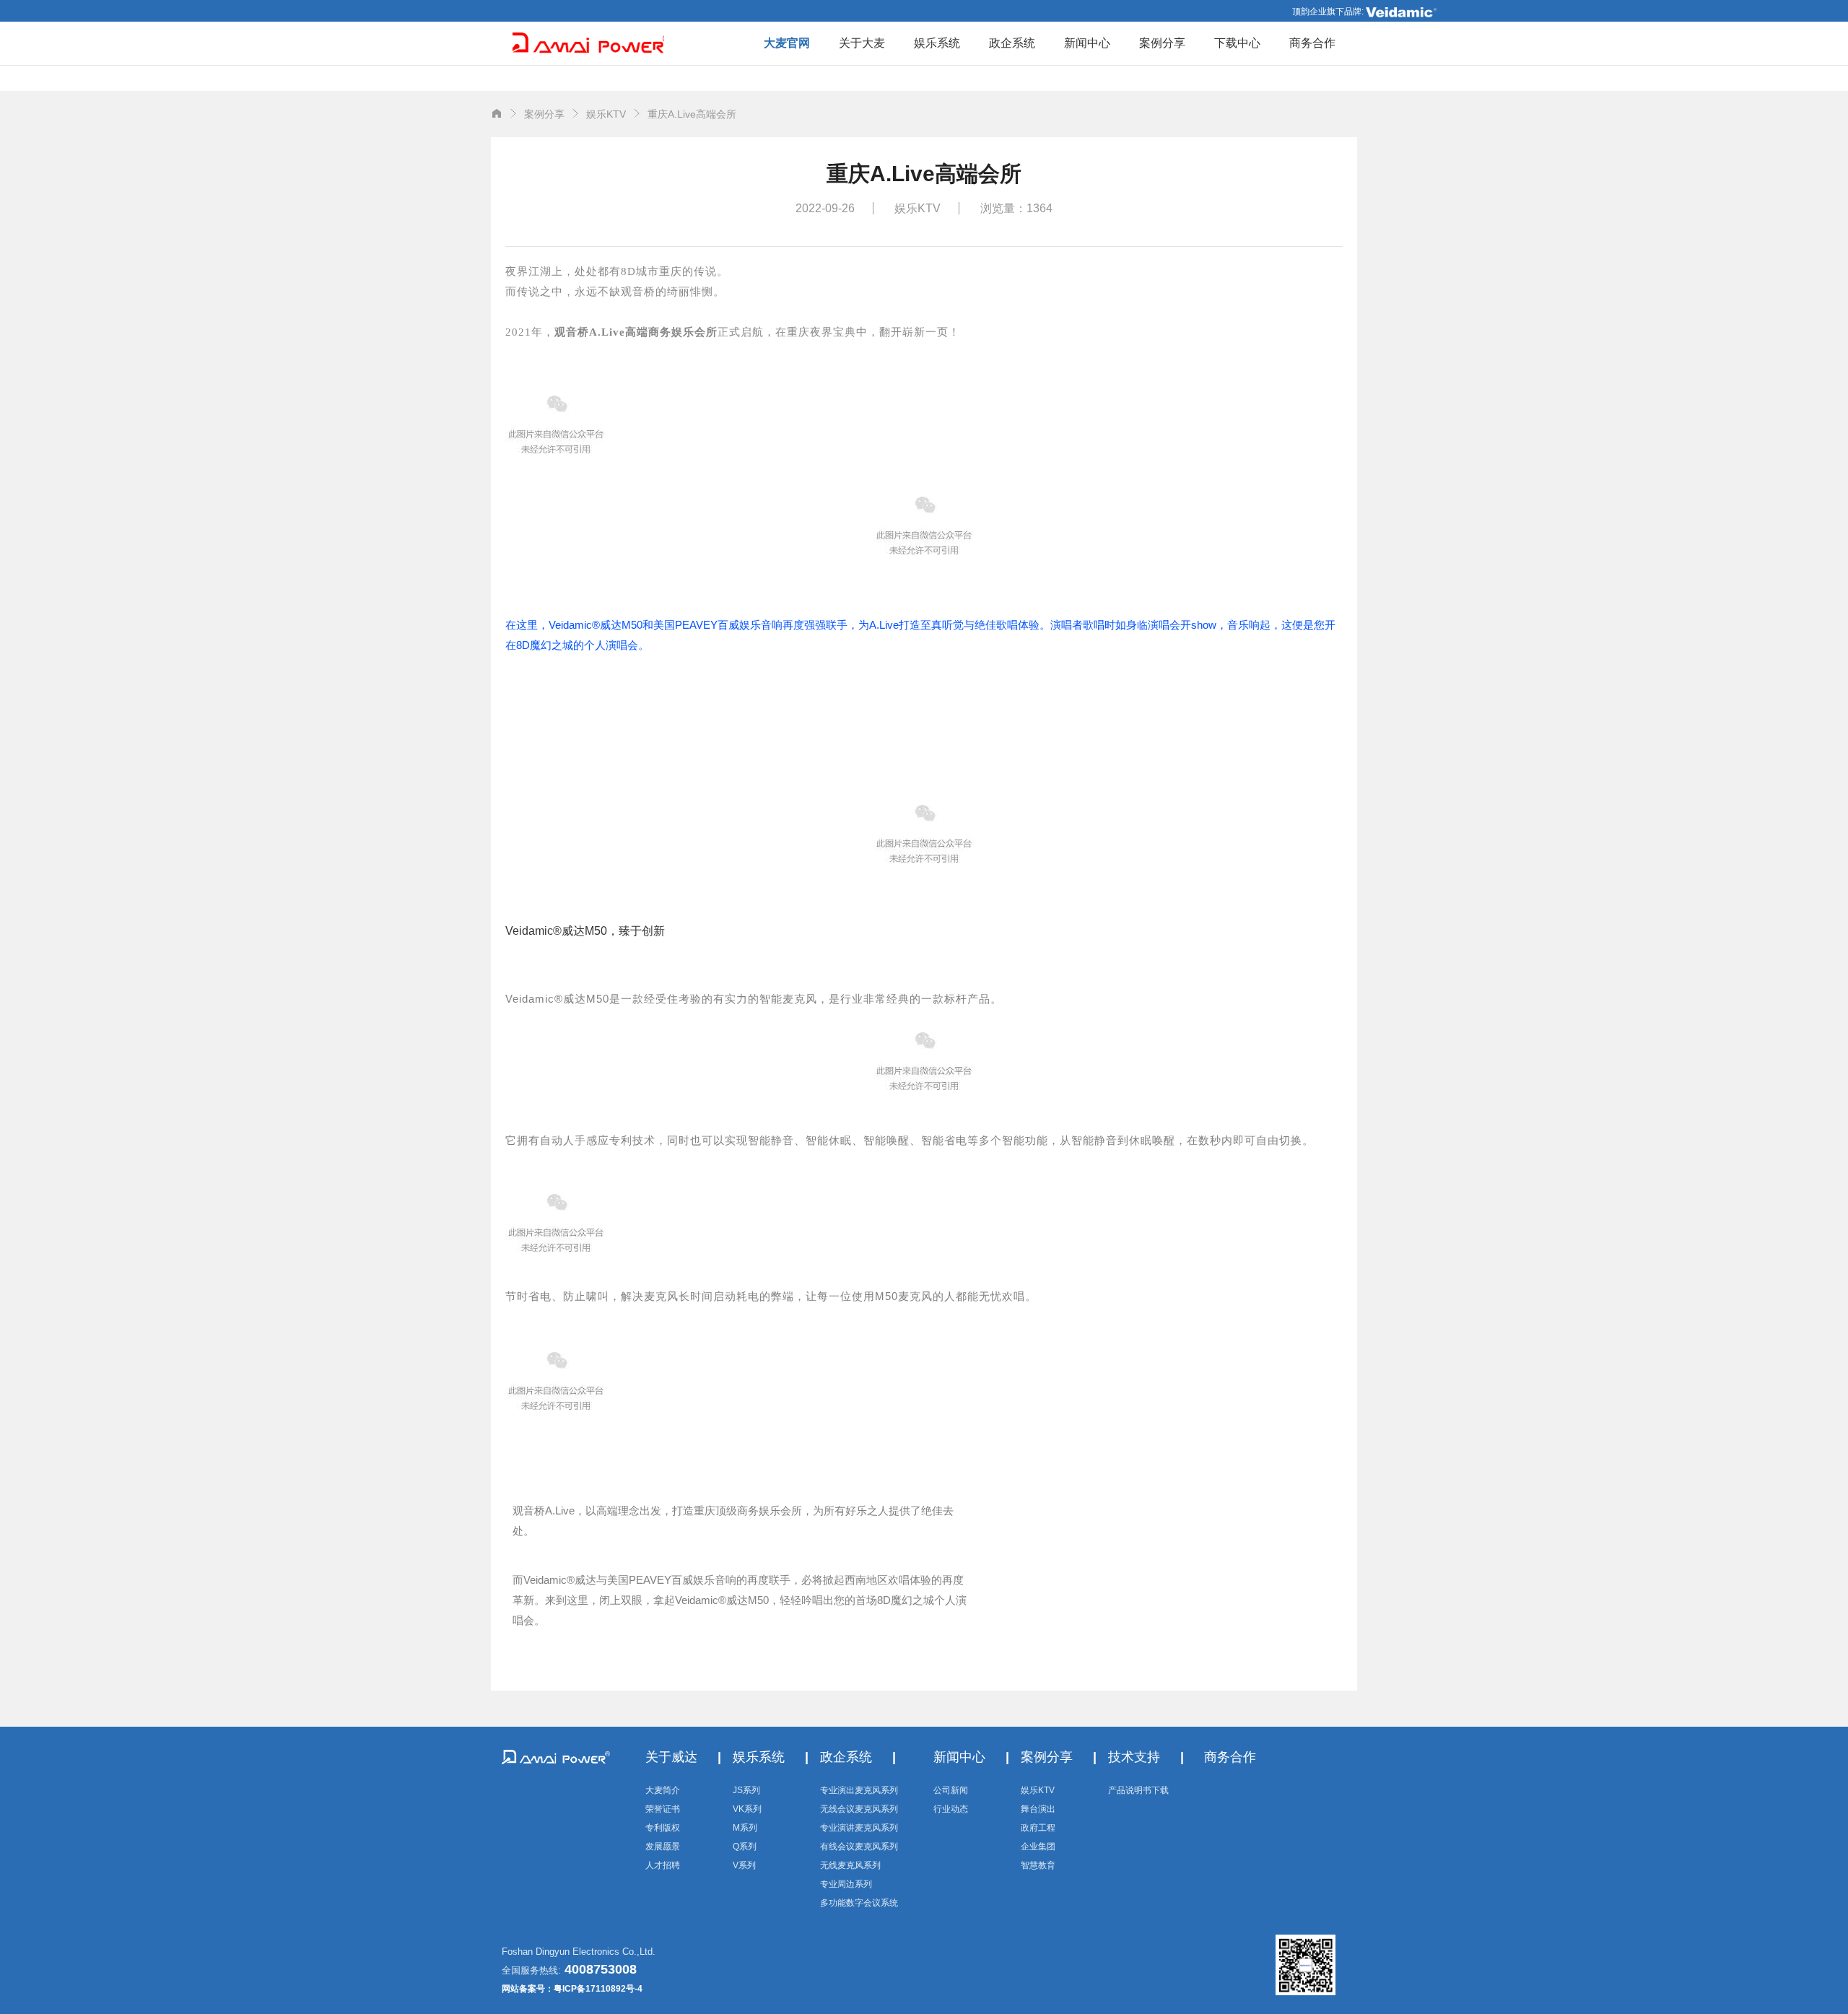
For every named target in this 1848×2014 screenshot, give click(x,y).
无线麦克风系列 (850, 1865)
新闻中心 (1087, 43)
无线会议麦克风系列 (859, 1809)
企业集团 (1038, 1847)
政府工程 (1038, 1828)
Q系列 (745, 1847)
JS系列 (746, 1790)
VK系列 (747, 1809)
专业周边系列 (846, 1884)
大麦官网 (787, 43)
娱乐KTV (1038, 1790)
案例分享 (1162, 43)
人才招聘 (663, 1865)
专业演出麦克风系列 (859, 1790)
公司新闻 (951, 1790)
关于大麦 (862, 43)
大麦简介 (663, 1790)
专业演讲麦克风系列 (859, 1828)
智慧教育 (1038, 1865)
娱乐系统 (937, 43)
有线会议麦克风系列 (859, 1847)
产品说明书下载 (1138, 1790)
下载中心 (1237, 43)
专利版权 (663, 1828)
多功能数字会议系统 (859, 1903)
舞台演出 (1038, 1809)
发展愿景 (663, 1847)
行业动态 (951, 1809)
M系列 (745, 1828)
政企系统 (1012, 43)
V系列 (744, 1865)
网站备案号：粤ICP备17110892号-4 (572, 1989)
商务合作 (1312, 43)
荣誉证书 (663, 1809)
